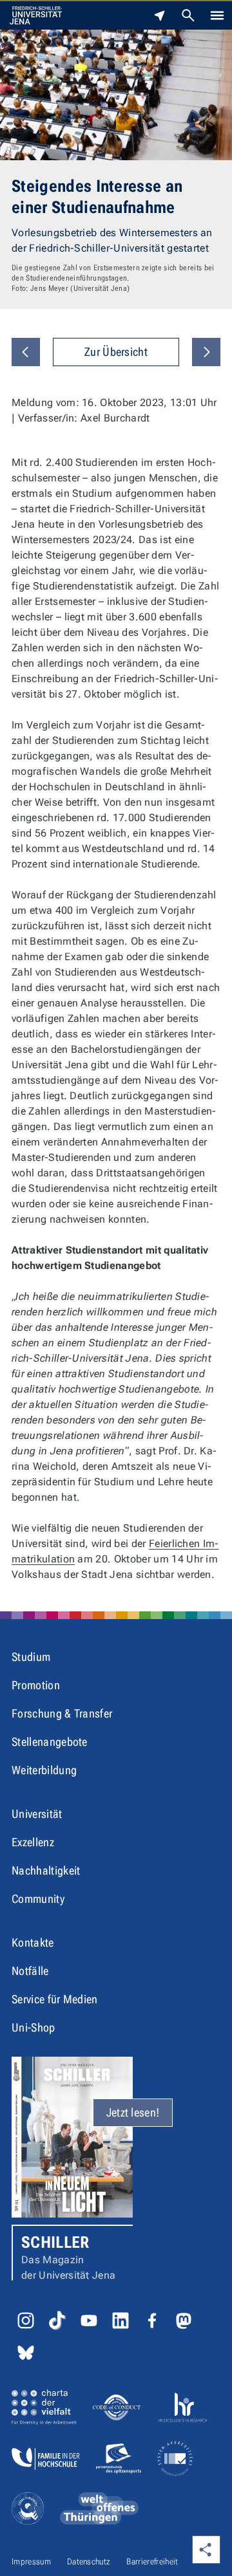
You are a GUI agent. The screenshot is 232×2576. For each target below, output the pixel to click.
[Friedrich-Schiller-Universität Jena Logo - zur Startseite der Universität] (36, 15)
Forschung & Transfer (62, 1713)
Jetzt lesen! (133, 2112)
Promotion (36, 1685)
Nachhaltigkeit (46, 1870)
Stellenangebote (50, 1742)
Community (38, 1899)
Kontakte (33, 1942)
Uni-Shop (34, 2027)
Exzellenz (33, 1842)
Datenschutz (89, 2562)
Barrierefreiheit (152, 2562)
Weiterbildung (44, 1770)
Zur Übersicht (116, 352)
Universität (37, 1814)
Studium (31, 1657)
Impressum (31, 2562)
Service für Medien (55, 1999)
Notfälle (30, 1971)
